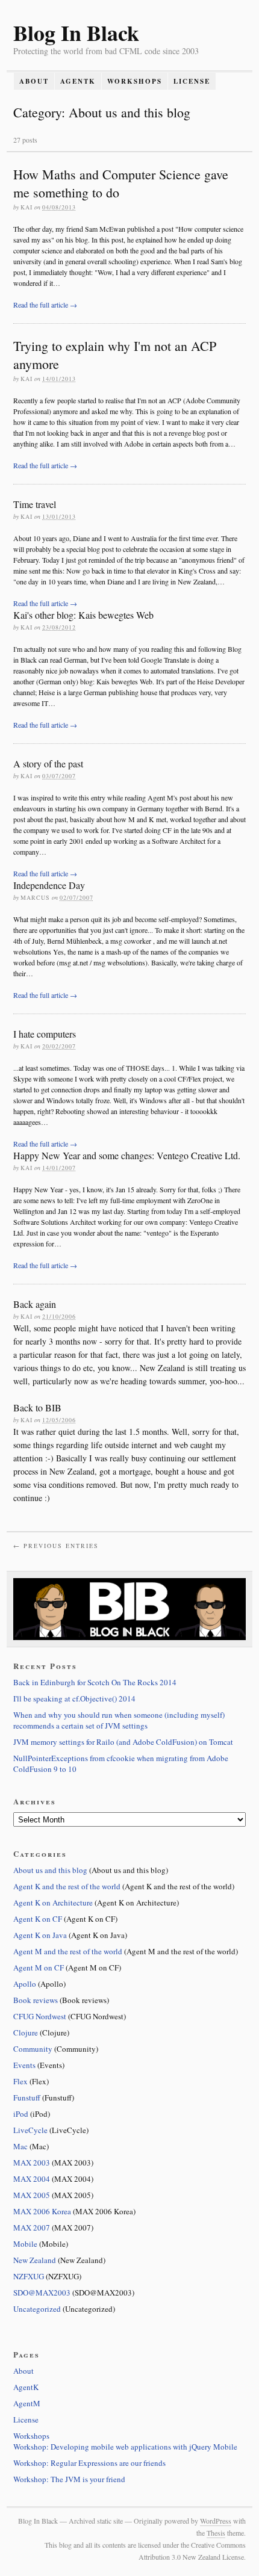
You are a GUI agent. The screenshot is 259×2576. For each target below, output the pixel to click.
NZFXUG (29, 2276)
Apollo (25, 1984)
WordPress (216, 2521)
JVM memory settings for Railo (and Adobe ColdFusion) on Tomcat (123, 1742)
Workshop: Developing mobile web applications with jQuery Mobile (125, 2447)
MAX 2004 (32, 2179)
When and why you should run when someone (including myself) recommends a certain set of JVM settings (119, 1720)
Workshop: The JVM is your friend (69, 2479)
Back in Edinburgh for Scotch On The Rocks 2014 (95, 1682)
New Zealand (35, 2260)
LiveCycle (30, 2130)
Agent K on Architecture (53, 1903)
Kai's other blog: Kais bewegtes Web (83, 615)
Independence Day (49, 885)
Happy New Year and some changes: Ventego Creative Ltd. (127, 1155)
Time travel (35, 504)
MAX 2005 (32, 2195)
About (34, 81)
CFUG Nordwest (40, 2016)
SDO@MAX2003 (42, 2293)
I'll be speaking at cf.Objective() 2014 (74, 1698)
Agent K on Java (40, 1935)
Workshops (135, 81)
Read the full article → (45, 305)
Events (24, 2065)
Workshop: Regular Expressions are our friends (89, 2463)
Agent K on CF (38, 1919)
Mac (20, 2146)
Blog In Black (76, 33)
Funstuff (27, 2098)
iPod (21, 2114)
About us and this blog (50, 1870)
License (192, 81)
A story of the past (48, 763)
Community (33, 2049)
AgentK (78, 81)
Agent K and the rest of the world (67, 1886)
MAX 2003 (32, 2163)
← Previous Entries (56, 1546)
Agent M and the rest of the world (68, 1951)
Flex (20, 2081)
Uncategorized (37, 2309)
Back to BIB (37, 1407)
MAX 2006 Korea (42, 2211)
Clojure (26, 2033)
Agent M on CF (39, 1968)
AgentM (27, 2403)
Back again (35, 1304)
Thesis (216, 2533)
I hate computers (45, 1034)
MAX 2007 (32, 2228)
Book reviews (36, 2000)
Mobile (25, 2244)
